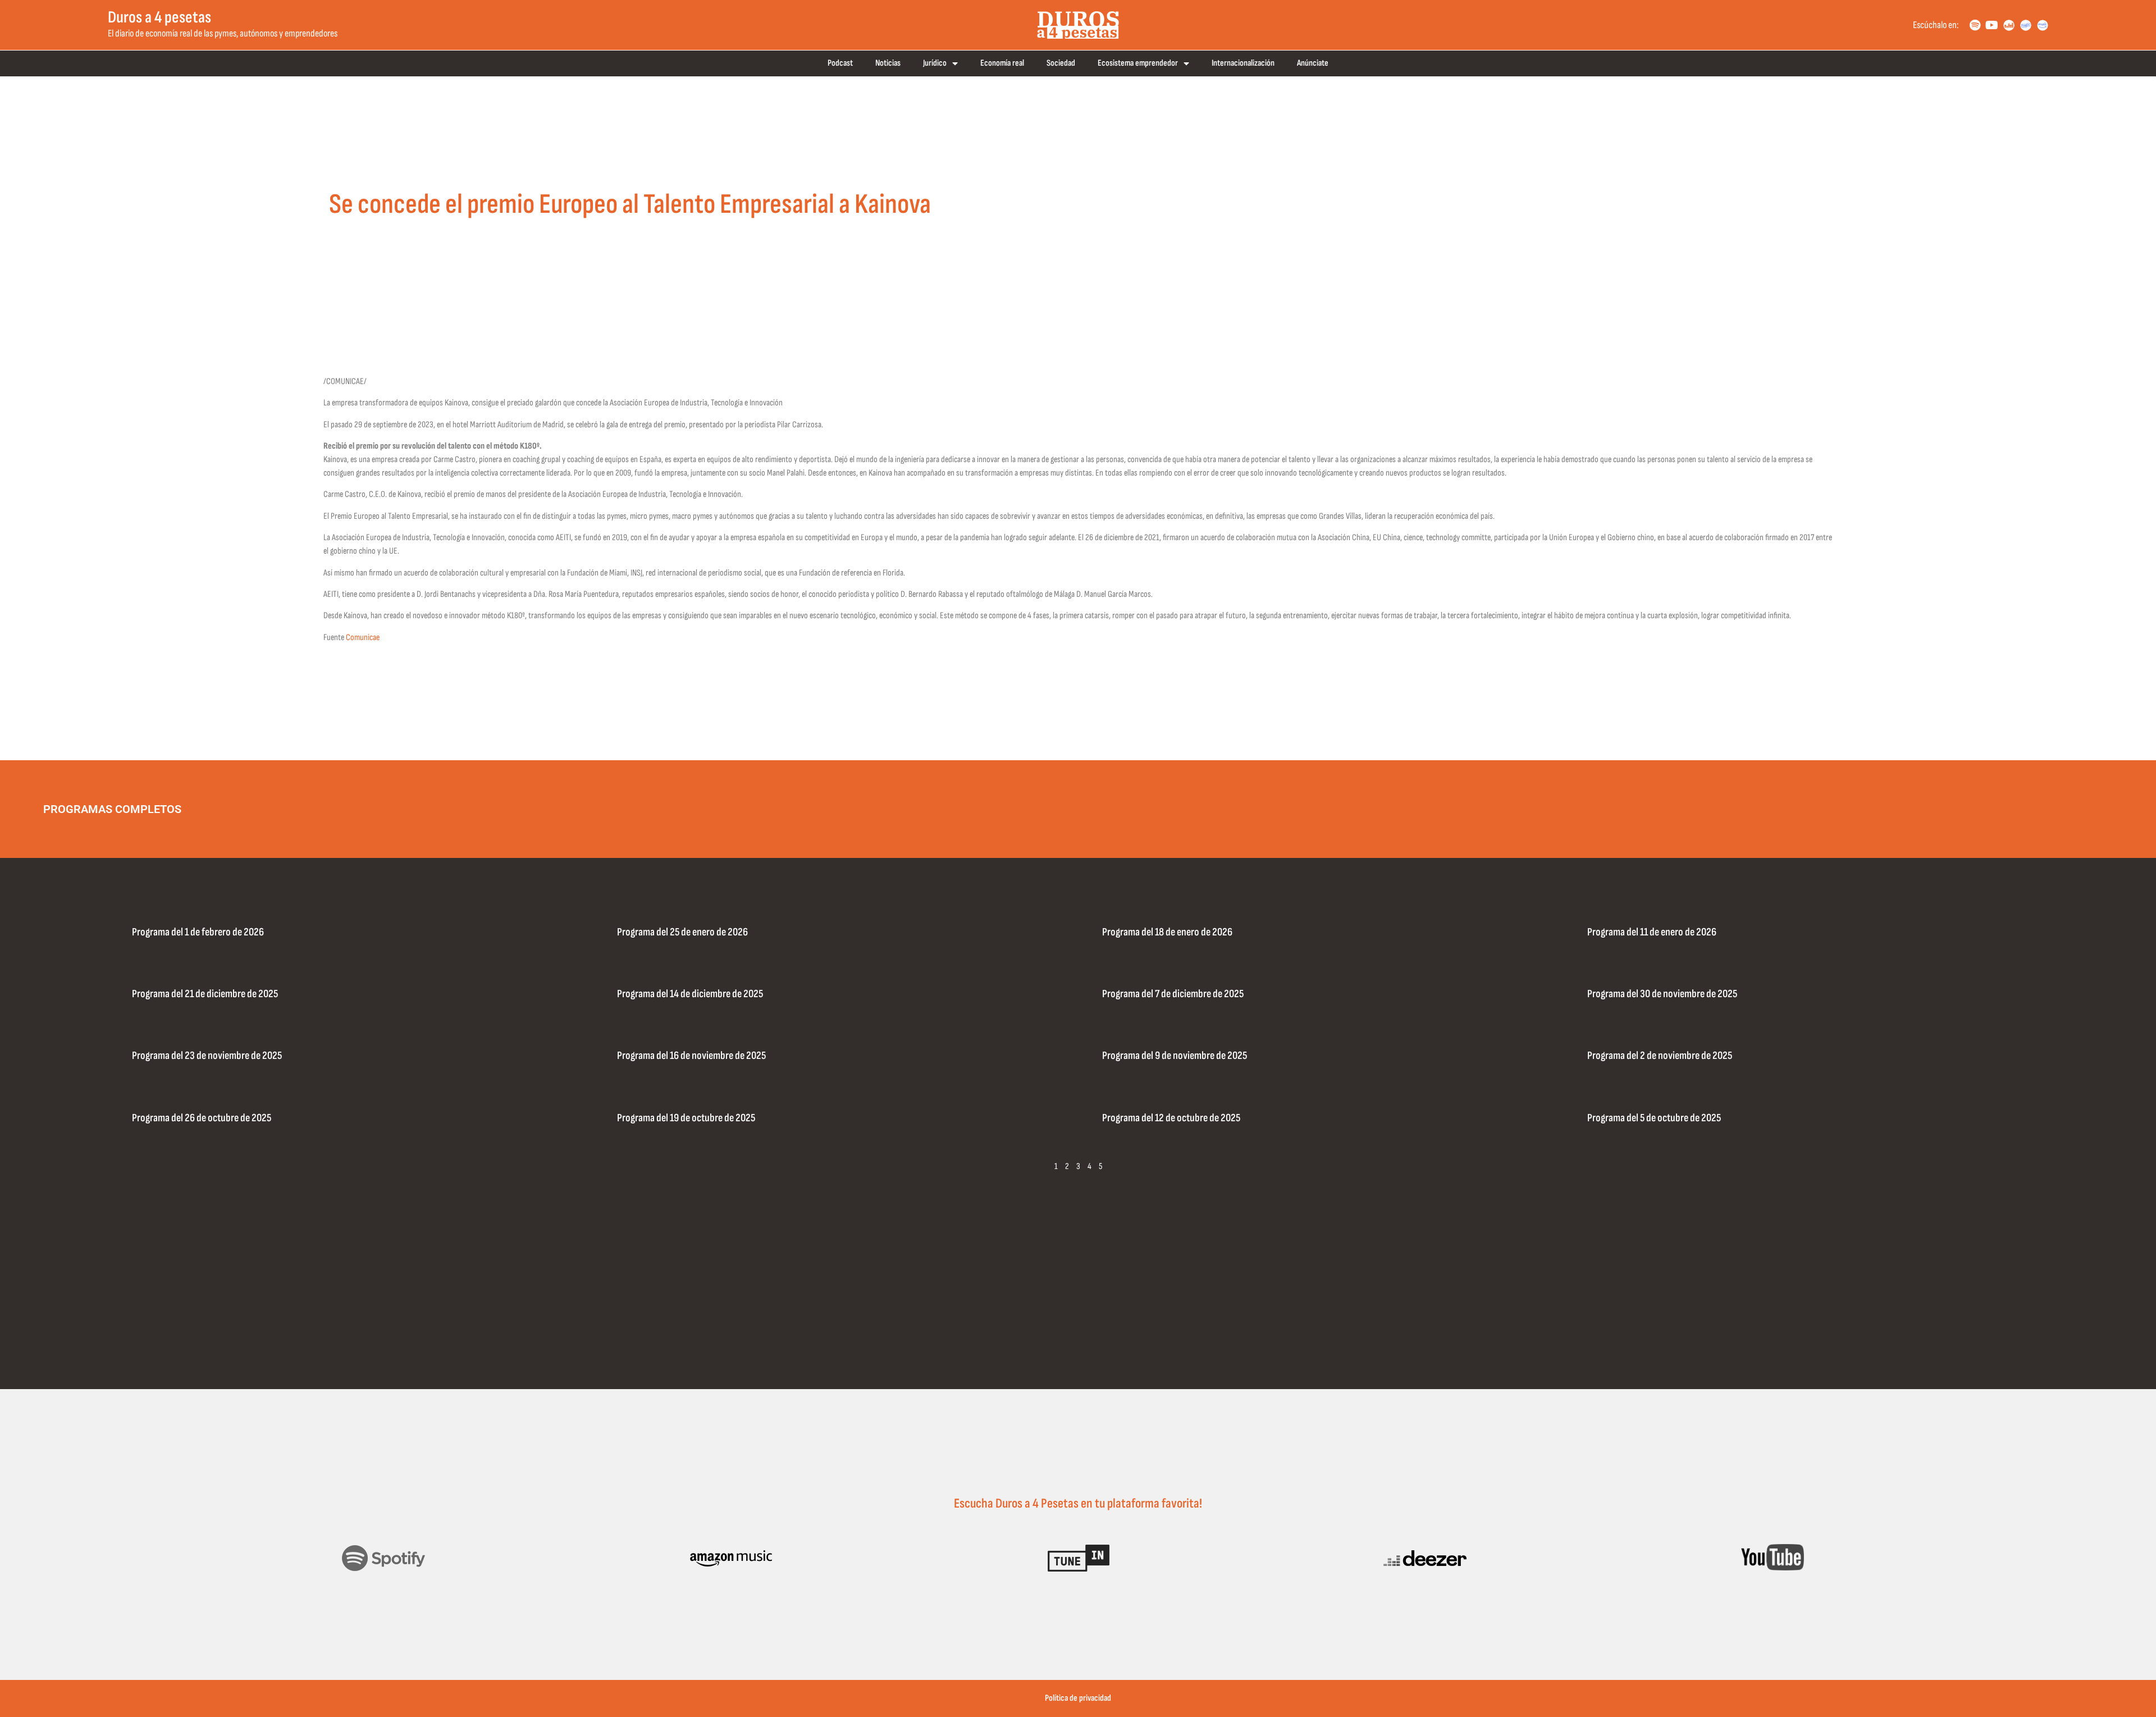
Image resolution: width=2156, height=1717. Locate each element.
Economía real (1002, 63)
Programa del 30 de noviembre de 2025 (1662, 994)
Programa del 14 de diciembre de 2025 (690, 994)
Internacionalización (1243, 63)
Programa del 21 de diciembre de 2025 (205, 994)
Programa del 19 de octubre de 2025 (686, 1118)
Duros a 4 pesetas (159, 17)
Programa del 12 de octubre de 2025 (1171, 1118)
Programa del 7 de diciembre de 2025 (1173, 994)
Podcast (840, 63)
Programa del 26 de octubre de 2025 (202, 1118)
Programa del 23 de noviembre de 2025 (207, 1056)
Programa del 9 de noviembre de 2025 (1175, 1056)
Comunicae (363, 638)
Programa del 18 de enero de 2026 (1167, 932)
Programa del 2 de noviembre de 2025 (1660, 1056)
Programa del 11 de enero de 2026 (1652, 932)
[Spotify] (1975, 25)
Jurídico (935, 63)
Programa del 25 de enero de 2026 (682, 932)
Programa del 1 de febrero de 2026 (198, 932)
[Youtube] (1992, 25)
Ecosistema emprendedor (1138, 63)
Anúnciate (1313, 63)
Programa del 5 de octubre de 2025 (1654, 1118)
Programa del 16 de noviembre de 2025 (691, 1056)
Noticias (888, 63)
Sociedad (1061, 63)
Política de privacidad (1078, 1698)
